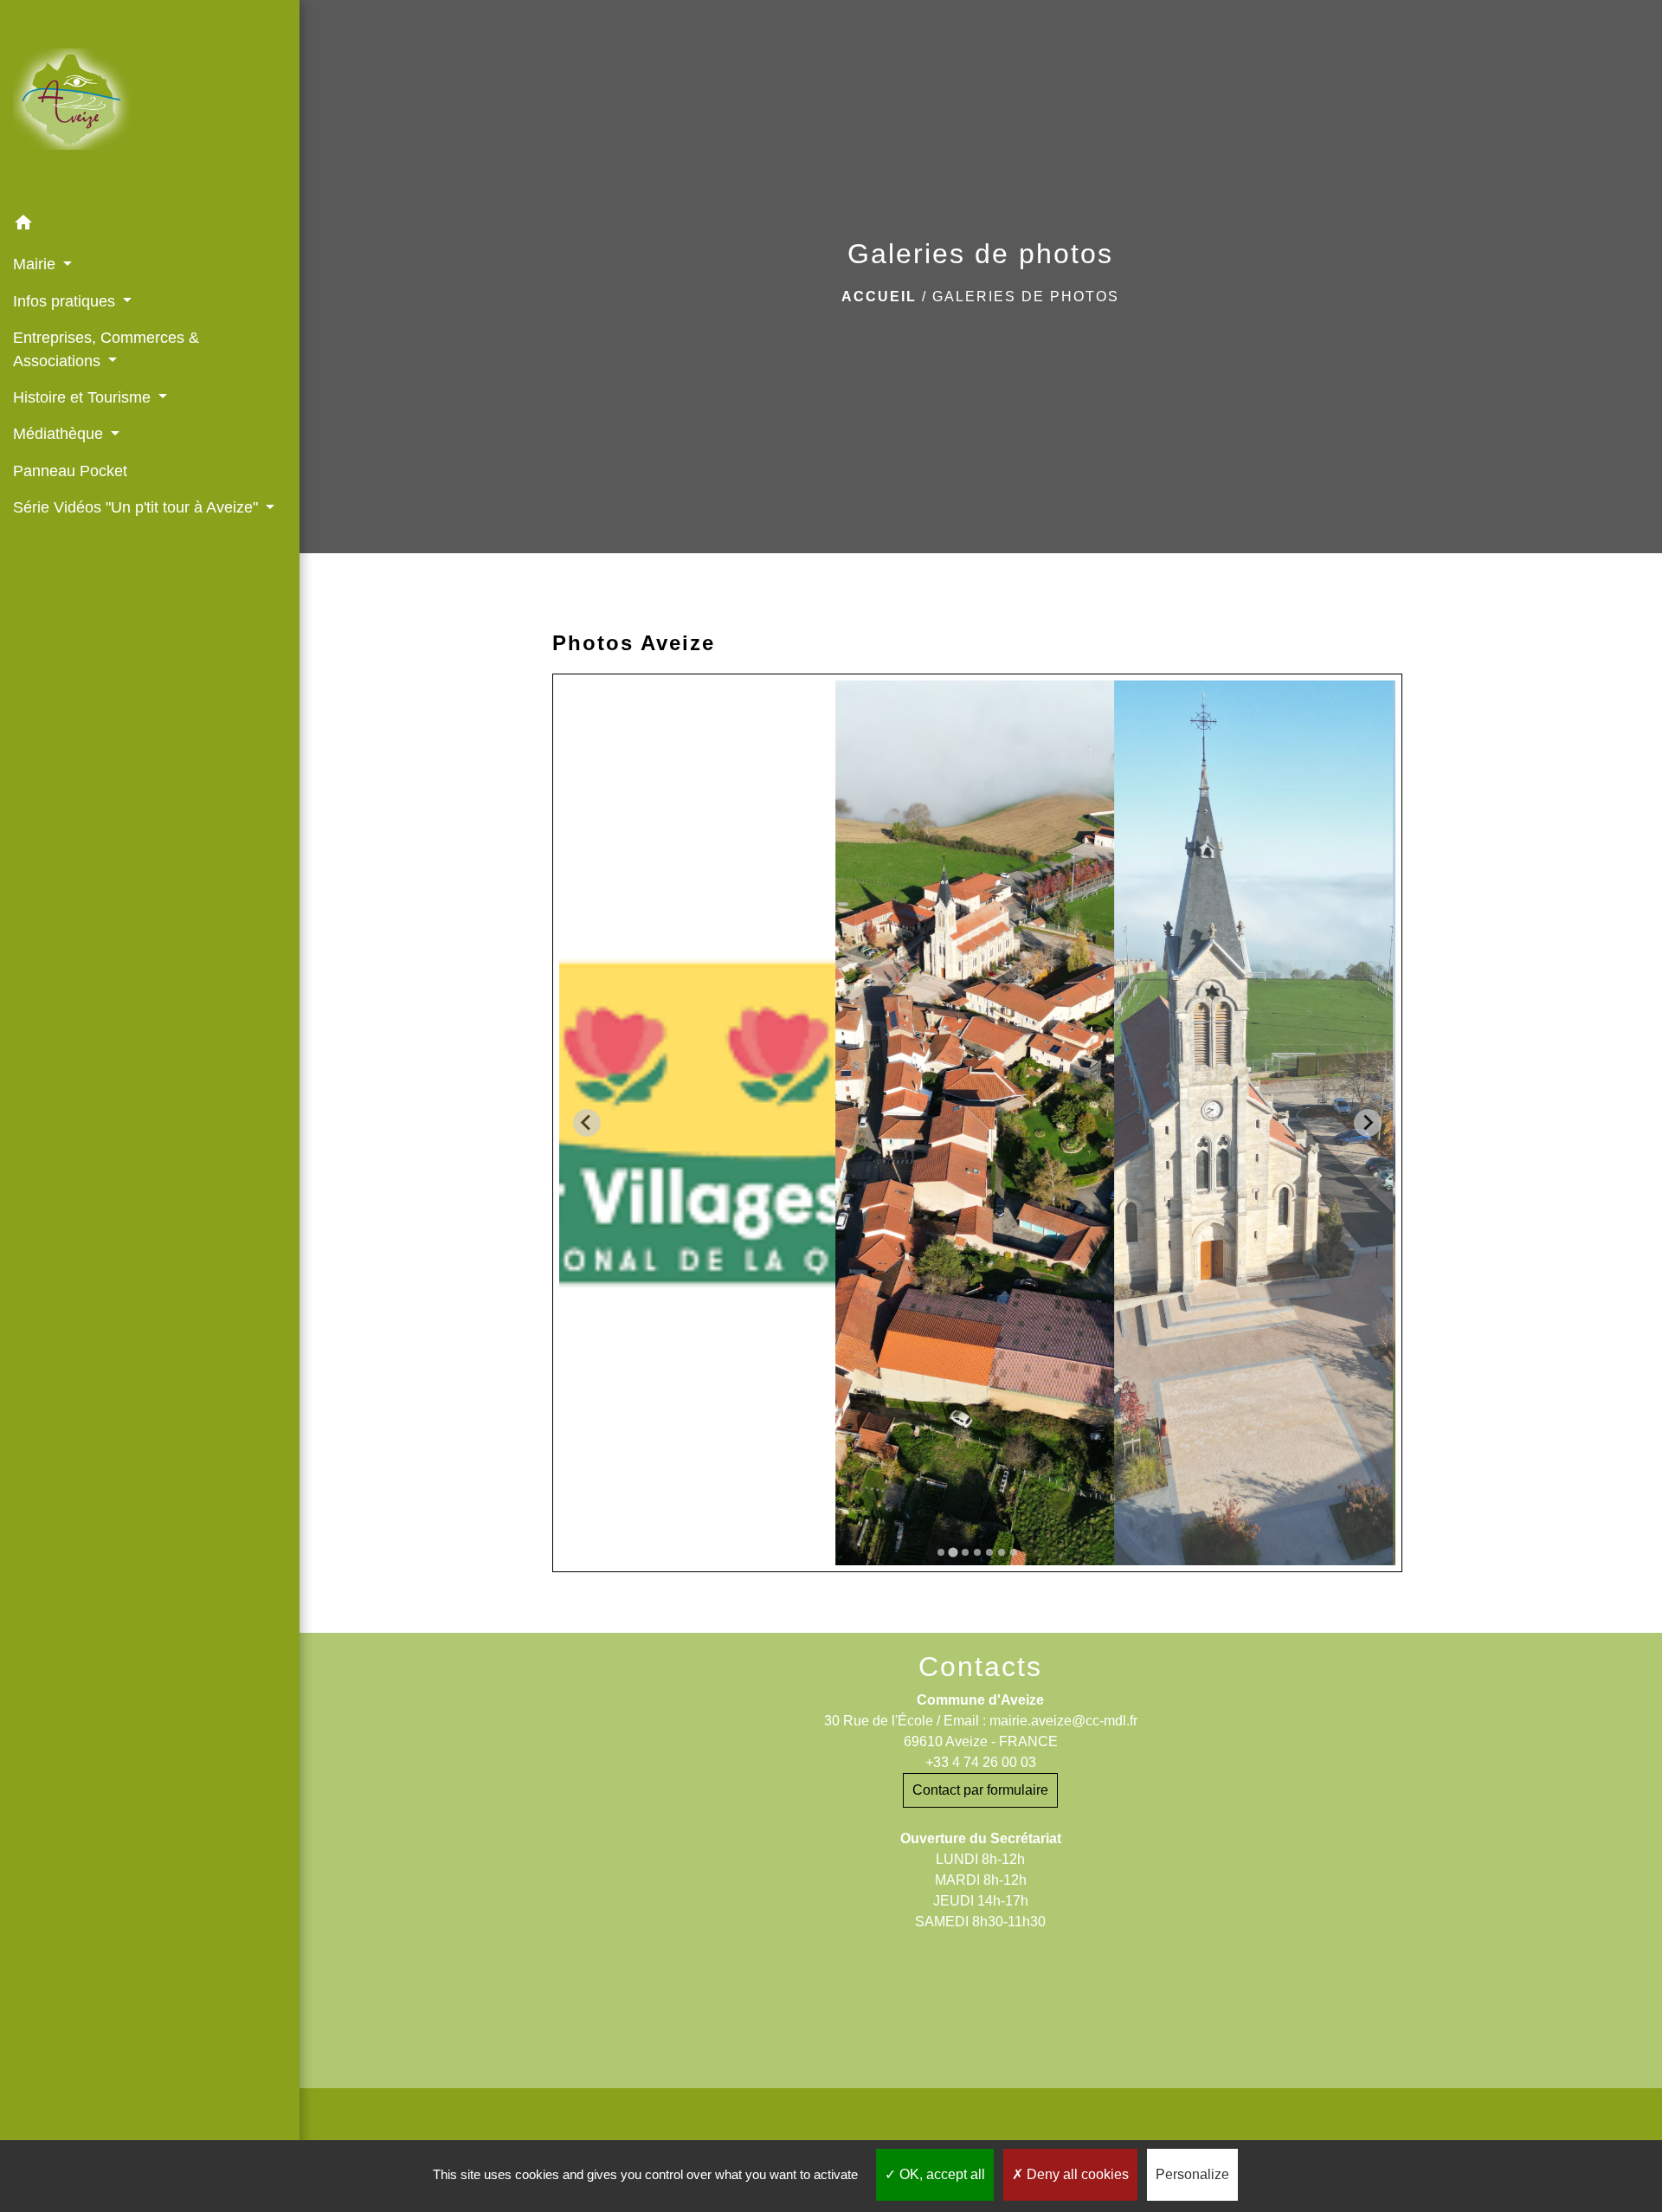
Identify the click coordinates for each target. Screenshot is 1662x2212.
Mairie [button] (36, 264)
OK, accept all (941, 2174)
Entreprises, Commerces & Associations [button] (106, 349)
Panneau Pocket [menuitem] (70, 471)
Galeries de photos (1026, 297)
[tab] (941, 1552)
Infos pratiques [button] (66, 301)
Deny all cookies (1076, 2174)
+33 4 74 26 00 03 (981, 1762)
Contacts (980, 1667)
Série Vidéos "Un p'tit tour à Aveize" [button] (138, 507)
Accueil (879, 297)
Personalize (1192, 2174)
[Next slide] (1368, 1123)
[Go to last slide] (587, 1123)
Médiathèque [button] (60, 434)
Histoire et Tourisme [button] (84, 397)
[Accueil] (150, 103)
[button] (150, 226)
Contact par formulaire (980, 1790)
